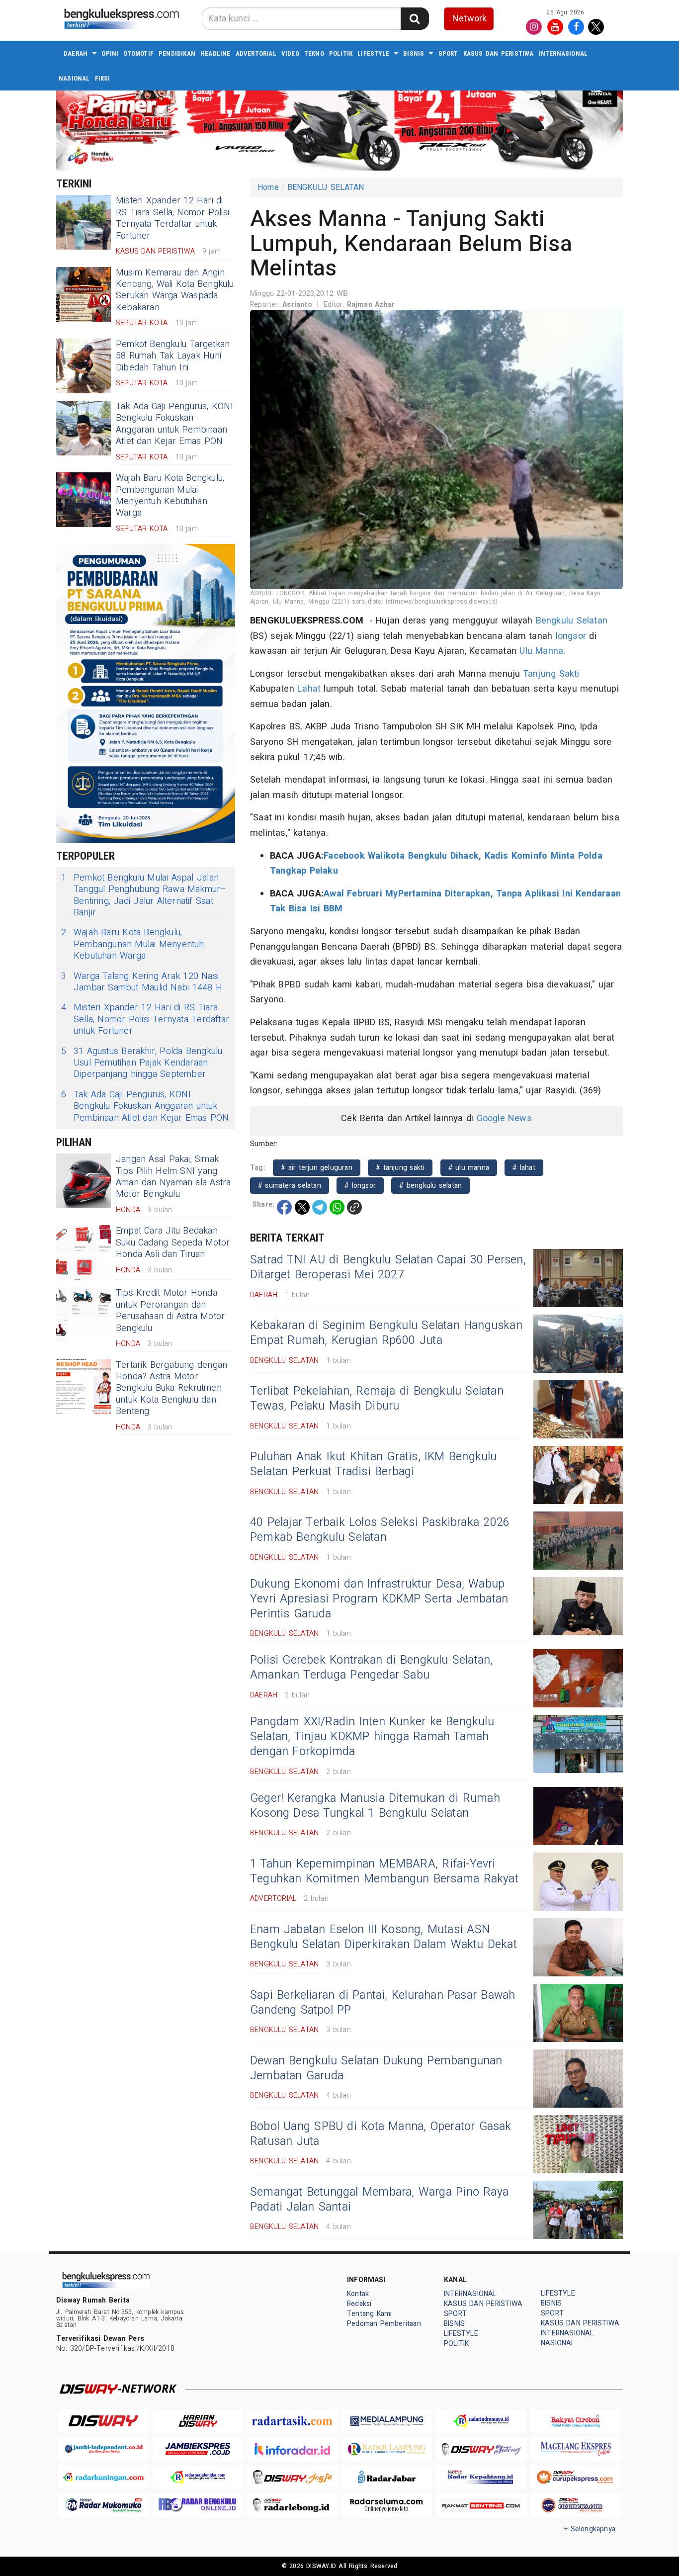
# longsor (360, 1186)
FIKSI (103, 78)
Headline (215, 53)
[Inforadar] (292, 2449)
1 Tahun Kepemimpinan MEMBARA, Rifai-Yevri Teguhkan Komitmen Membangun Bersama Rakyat (384, 1871)
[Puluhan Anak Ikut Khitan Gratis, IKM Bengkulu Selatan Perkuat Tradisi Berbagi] (578, 1475)
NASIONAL (74, 78)
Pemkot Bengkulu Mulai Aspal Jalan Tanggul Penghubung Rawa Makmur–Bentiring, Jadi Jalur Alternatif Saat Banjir (144, 895)
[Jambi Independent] (103, 2449)
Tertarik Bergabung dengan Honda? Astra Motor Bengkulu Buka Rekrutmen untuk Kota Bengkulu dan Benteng (171, 1388)
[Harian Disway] (198, 2421)
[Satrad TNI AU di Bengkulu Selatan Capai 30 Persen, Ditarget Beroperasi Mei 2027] (578, 1278)
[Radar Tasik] (292, 2421)
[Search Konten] (415, 19)
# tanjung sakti (400, 1168)
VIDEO (290, 53)
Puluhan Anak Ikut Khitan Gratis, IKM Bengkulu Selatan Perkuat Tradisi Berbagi (374, 1464)
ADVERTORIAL (256, 53)
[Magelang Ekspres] (576, 2449)
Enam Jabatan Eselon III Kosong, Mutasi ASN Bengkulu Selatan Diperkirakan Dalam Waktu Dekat (383, 1937)
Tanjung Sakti (551, 674)
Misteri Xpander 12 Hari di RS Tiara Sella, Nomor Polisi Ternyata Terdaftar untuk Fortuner (172, 218)
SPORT (448, 53)
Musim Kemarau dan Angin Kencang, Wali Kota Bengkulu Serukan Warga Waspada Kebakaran (175, 290)
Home (268, 187)
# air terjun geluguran (317, 1168)
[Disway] (103, 2421)
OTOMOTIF (138, 53)
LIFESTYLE (373, 53)
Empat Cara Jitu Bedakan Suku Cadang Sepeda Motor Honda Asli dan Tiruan (173, 1243)
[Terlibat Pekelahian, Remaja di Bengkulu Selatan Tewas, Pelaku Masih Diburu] (578, 1409)
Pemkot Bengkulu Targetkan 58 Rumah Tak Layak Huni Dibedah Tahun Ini (173, 356)
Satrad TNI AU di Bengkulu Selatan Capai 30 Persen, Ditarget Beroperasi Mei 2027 (388, 1267)
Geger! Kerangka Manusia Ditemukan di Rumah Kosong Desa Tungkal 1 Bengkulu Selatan (375, 1806)
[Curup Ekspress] (576, 2477)
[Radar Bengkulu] (198, 2505)
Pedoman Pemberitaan (384, 2324)
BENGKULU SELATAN (326, 187)
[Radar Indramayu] (481, 2421)
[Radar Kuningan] (103, 2477)
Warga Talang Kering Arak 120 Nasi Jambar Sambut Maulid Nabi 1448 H (142, 982)
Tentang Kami (370, 2314)
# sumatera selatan (290, 1186)
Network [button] (469, 19)
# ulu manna (469, 1168)
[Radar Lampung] (387, 2449)
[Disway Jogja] (292, 2477)
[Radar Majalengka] (198, 2477)
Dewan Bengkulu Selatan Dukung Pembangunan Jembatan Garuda (376, 2068)
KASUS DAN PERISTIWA (499, 53)
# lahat (524, 1168)
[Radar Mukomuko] (103, 2505)
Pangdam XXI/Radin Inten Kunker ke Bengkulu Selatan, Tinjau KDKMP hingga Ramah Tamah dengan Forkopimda (372, 1737)
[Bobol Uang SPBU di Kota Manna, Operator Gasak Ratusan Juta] (578, 2144)
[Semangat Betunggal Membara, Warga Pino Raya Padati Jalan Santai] (578, 2210)
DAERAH (76, 53)
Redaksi (359, 2304)
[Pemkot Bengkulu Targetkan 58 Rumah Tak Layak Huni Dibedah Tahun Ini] (84, 366)
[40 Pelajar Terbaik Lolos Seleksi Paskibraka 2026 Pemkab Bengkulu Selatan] (578, 1541)
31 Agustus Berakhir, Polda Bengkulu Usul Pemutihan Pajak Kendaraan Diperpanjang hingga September (142, 1063)
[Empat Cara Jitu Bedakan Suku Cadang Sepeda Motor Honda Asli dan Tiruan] (84, 1252)
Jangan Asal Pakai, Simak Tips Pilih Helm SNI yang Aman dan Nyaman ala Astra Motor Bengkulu (173, 1177)
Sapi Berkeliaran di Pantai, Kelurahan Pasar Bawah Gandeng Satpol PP (382, 2003)
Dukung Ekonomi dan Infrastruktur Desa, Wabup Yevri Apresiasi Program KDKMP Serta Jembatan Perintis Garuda (379, 1599)
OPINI (110, 53)
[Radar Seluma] (387, 2505)
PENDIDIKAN (177, 53)
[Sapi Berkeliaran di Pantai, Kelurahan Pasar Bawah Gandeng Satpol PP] (578, 2013)
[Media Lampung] (387, 2421)
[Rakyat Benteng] (481, 2505)
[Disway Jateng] (481, 2449)
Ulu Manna (541, 651)
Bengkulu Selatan (572, 621)
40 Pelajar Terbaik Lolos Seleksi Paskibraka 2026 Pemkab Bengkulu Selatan (380, 1530)
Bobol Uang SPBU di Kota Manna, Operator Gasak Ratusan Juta (381, 2134)
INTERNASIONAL (563, 53)
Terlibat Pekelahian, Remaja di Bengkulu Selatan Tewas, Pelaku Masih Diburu (377, 1399)
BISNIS (414, 53)
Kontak (358, 2294)
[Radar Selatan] (576, 2505)
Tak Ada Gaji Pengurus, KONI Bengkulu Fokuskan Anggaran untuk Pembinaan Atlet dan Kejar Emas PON (174, 424)
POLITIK (341, 53)
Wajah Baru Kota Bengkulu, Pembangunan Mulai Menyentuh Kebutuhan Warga (170, 495)
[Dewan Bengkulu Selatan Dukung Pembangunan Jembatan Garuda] (578, 2079)
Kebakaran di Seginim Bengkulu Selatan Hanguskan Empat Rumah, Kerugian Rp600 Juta (386, 1333)
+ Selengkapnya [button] (590, 2529)
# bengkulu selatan (430, 1186)
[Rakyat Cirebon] (576, 2421)
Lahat (309, 689)
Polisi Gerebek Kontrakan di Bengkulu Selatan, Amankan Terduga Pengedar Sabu (372, 1668)
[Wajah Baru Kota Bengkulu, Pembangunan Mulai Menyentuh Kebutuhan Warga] (84, 500)
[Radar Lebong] (292, 2505)
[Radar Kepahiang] (481, 2477)
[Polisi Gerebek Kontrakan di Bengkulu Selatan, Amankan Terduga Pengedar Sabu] (578, 1678)
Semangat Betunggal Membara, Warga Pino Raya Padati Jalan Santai (379, 2200)
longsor (571, 636)
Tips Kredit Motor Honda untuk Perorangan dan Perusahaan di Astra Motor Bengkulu (170, 1310)
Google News (504, 1118)
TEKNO (314, 53)
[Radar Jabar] (387, 2477)
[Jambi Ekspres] (198, 2449)
